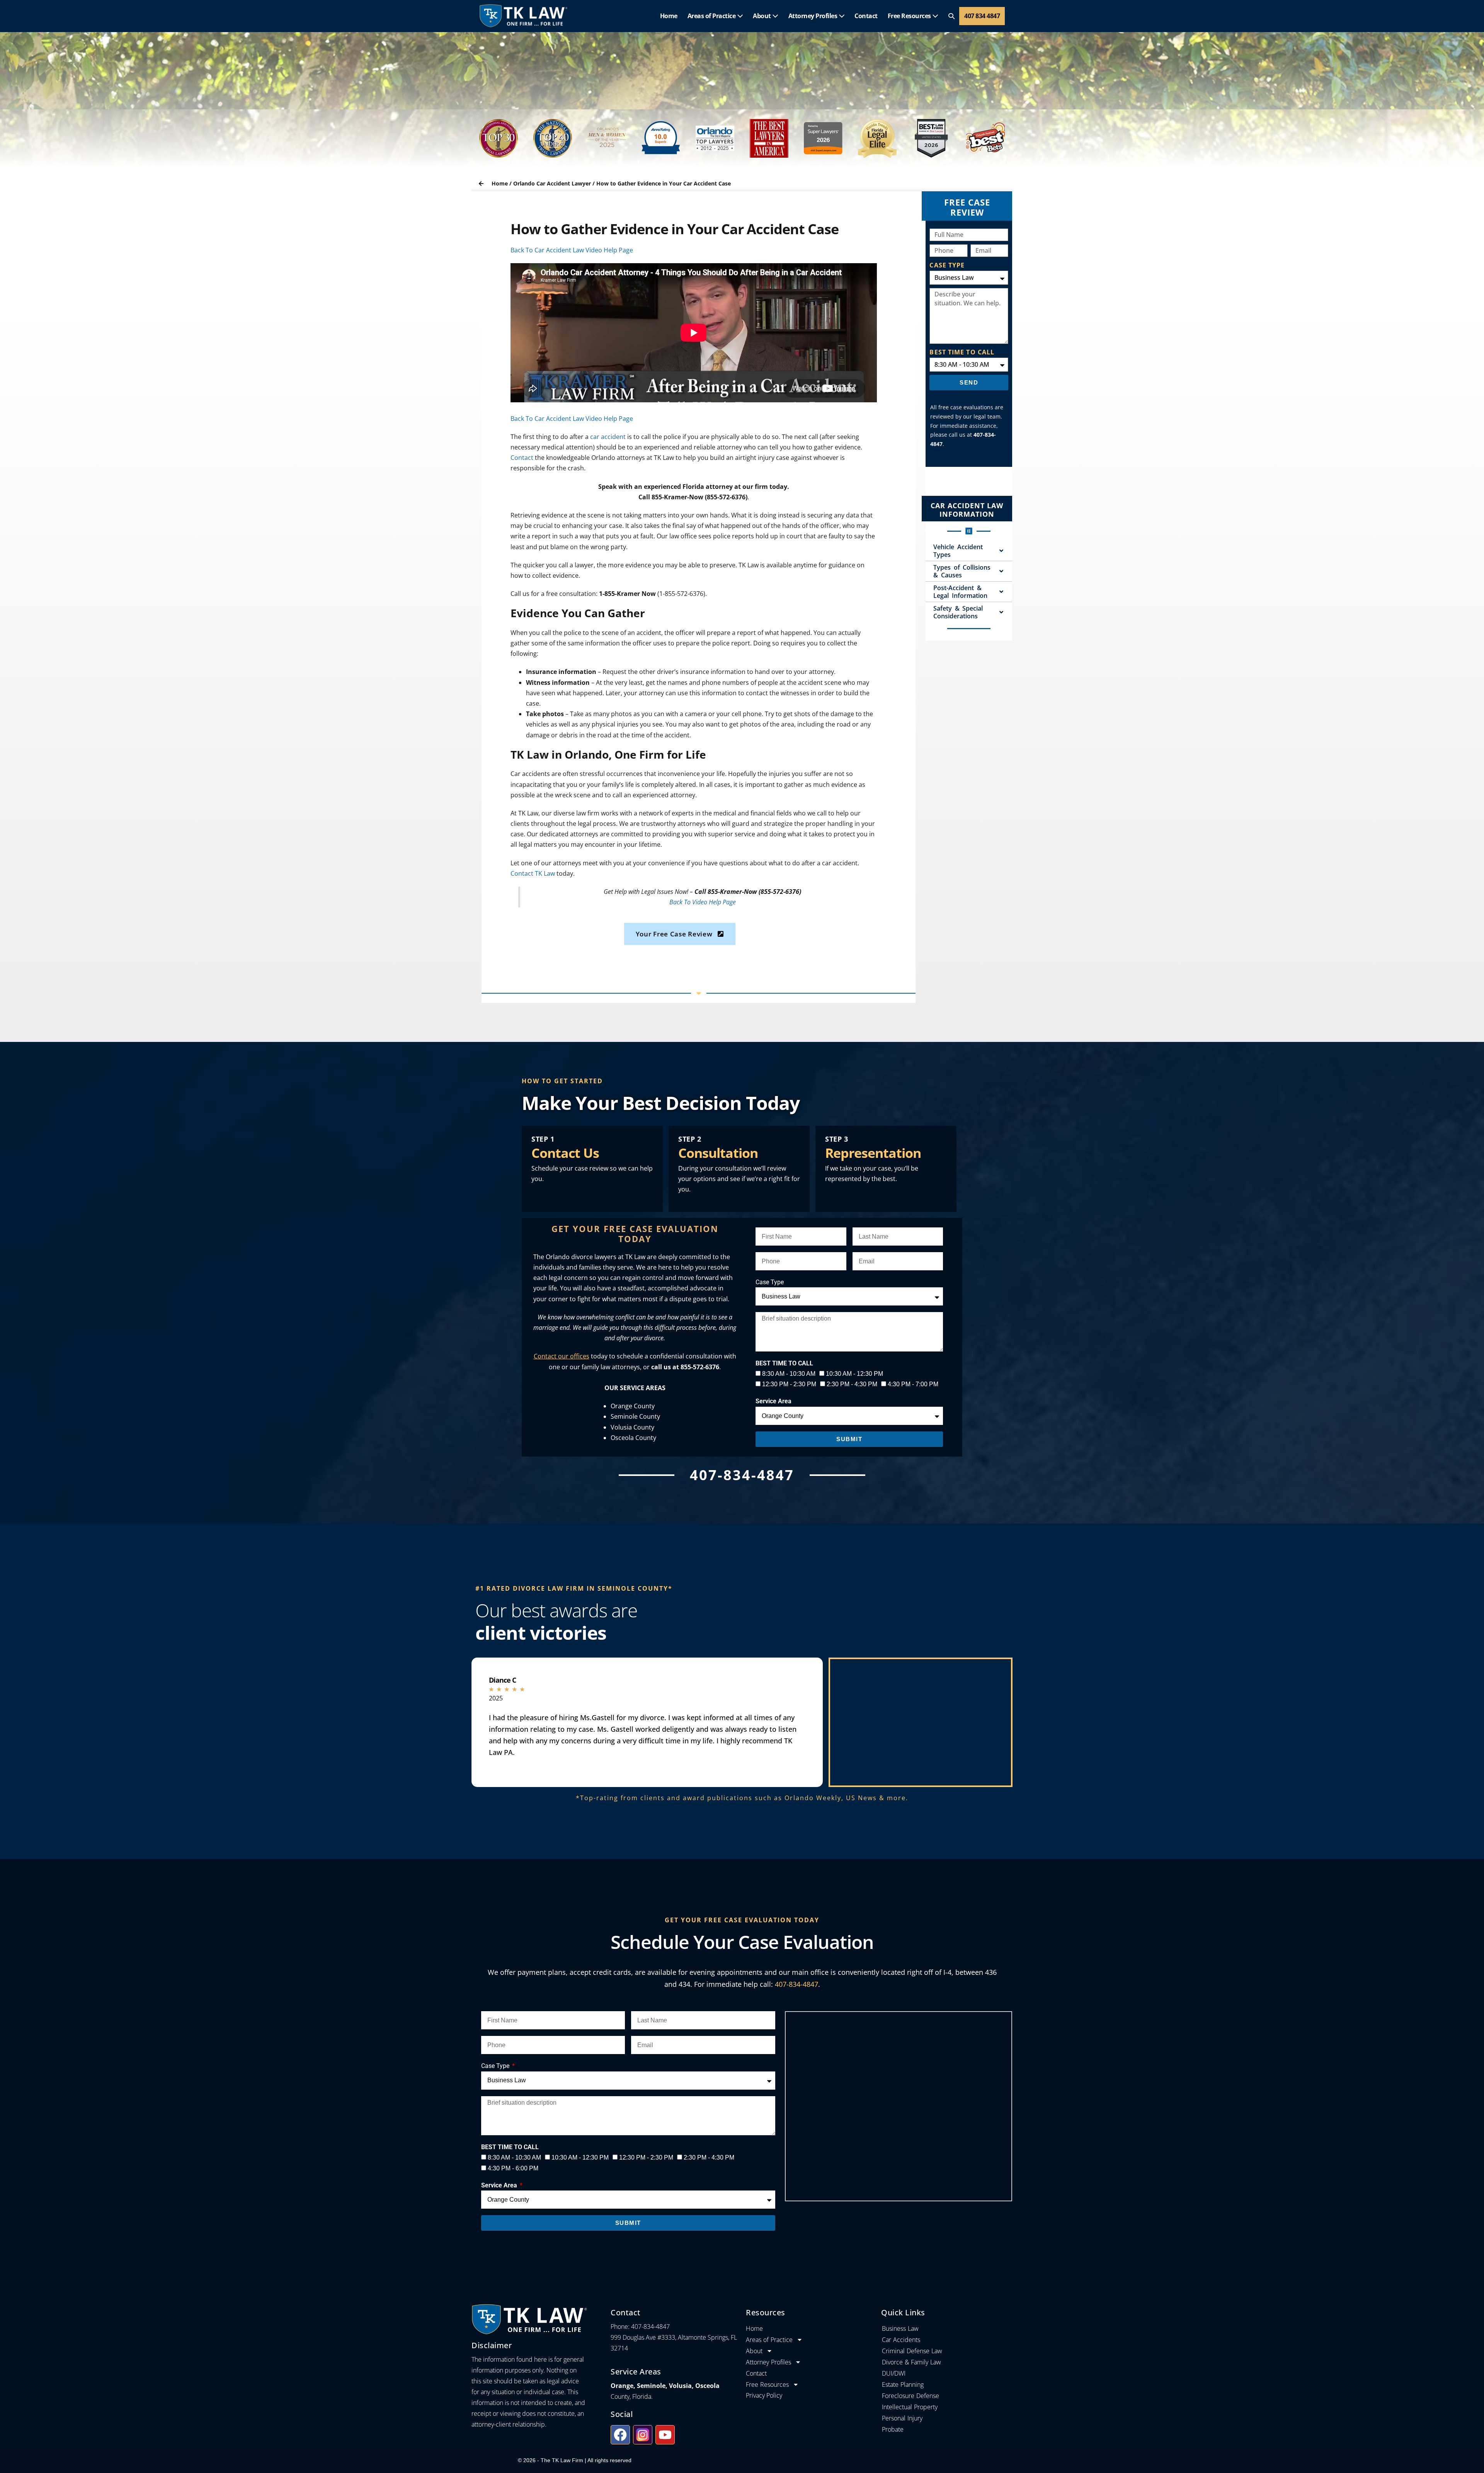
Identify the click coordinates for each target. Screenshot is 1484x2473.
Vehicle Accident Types (958, 551)
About (762, 16)
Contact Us (565, 1153)
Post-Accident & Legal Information (960, 592)
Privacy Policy (764, 2395)
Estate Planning (903, 2384)
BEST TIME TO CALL (962, 352)
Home (669, 16)
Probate (893, 2429)
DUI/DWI (894, 2373)
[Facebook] (620, 2435)
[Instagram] (643, 2435)
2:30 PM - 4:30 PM (852, 1384)
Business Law (900, 2328)
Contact (866, 16)
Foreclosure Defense (910, 2396)
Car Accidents (901, 2340)
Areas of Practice (712, 16)
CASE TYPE (947, 265)
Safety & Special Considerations (958, 612)
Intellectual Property (910, 2407)
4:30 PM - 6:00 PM (513, 2168)
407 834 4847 (982, 16)
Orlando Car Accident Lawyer (552, 183)
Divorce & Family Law (911, 2362)
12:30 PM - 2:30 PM (789, 1384)
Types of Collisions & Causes (962, 571)
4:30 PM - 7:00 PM (913, 1384)
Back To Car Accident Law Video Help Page (572, 250)
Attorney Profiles (813, 16)
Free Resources (910, 16)
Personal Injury (902, 2418)
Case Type (770, 1282)
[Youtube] (665, 2435)
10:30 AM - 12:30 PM (854, 1374)
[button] (951, 16)
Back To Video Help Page (703, 902)
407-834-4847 (796, 1984)
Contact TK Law (533, 873)
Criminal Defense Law (912, 2351)
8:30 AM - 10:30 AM (789, 1374)
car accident (608, 437)
